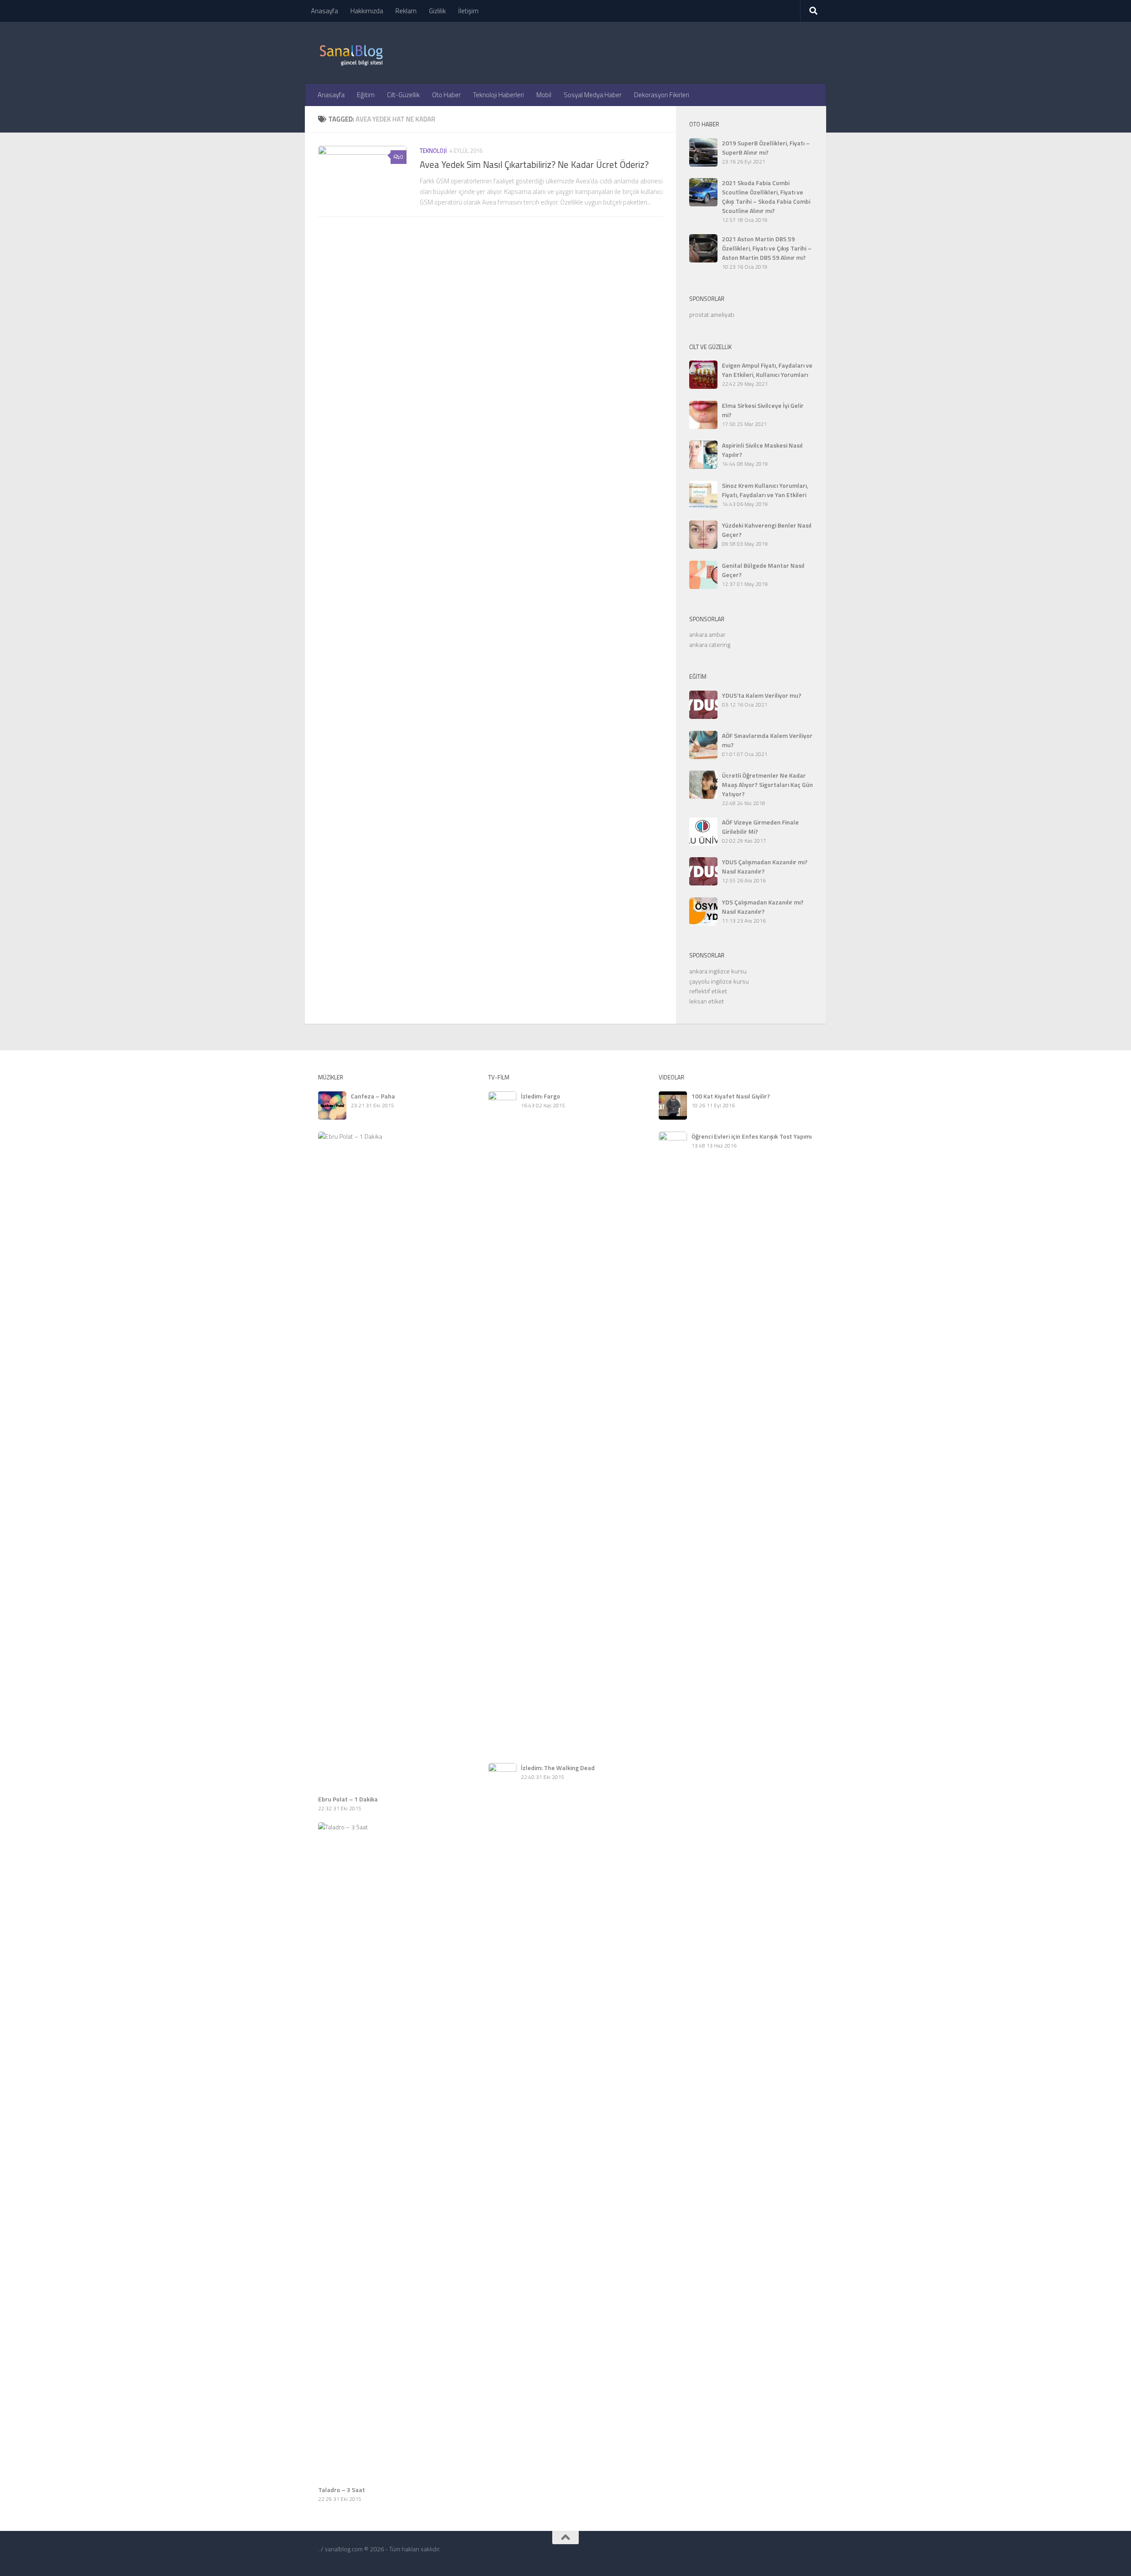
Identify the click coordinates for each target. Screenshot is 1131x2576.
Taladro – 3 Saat (342, 2490)
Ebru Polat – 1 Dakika (348, 1799)
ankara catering (710, 644)
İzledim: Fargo (541, 1096)
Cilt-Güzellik (403, 95)
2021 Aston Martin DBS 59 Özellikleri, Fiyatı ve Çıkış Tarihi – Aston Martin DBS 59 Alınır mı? (767, 248)
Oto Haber (446, 95)
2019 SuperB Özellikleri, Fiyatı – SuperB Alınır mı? (766, 148)
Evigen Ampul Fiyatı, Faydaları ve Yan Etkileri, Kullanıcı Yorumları (767, 370)
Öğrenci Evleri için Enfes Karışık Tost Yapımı (751, 1136)
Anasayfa (324, 11)
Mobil (544, 95)
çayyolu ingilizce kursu (719, 981)
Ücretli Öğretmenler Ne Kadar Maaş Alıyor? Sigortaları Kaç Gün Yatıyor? (767, 785)
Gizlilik (437, 11)
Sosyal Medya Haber (593, 95)
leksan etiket (707, 1001)
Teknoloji (433, 151)
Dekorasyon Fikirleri (662, 95)
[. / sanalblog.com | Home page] (351, 53)
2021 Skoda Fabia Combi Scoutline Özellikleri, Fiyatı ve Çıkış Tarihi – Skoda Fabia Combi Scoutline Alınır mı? (766, 197)
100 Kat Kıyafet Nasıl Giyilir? (731, 1096)
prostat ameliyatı (712, 314)
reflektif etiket (708, 991)
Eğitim (366, 95)
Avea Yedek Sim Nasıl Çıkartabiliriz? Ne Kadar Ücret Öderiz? (534, 165)
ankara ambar (707, 634)
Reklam (406, 11)
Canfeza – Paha (373, 1096)
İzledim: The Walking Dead (558, 1768)
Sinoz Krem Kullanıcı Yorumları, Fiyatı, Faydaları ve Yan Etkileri (765, 490)
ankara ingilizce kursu (718, 971)
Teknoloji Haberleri (499, 95)
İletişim (468, 11)
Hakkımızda (367, 11)
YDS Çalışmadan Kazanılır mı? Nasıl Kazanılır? (763, 907)
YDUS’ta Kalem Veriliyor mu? (762, 695)
